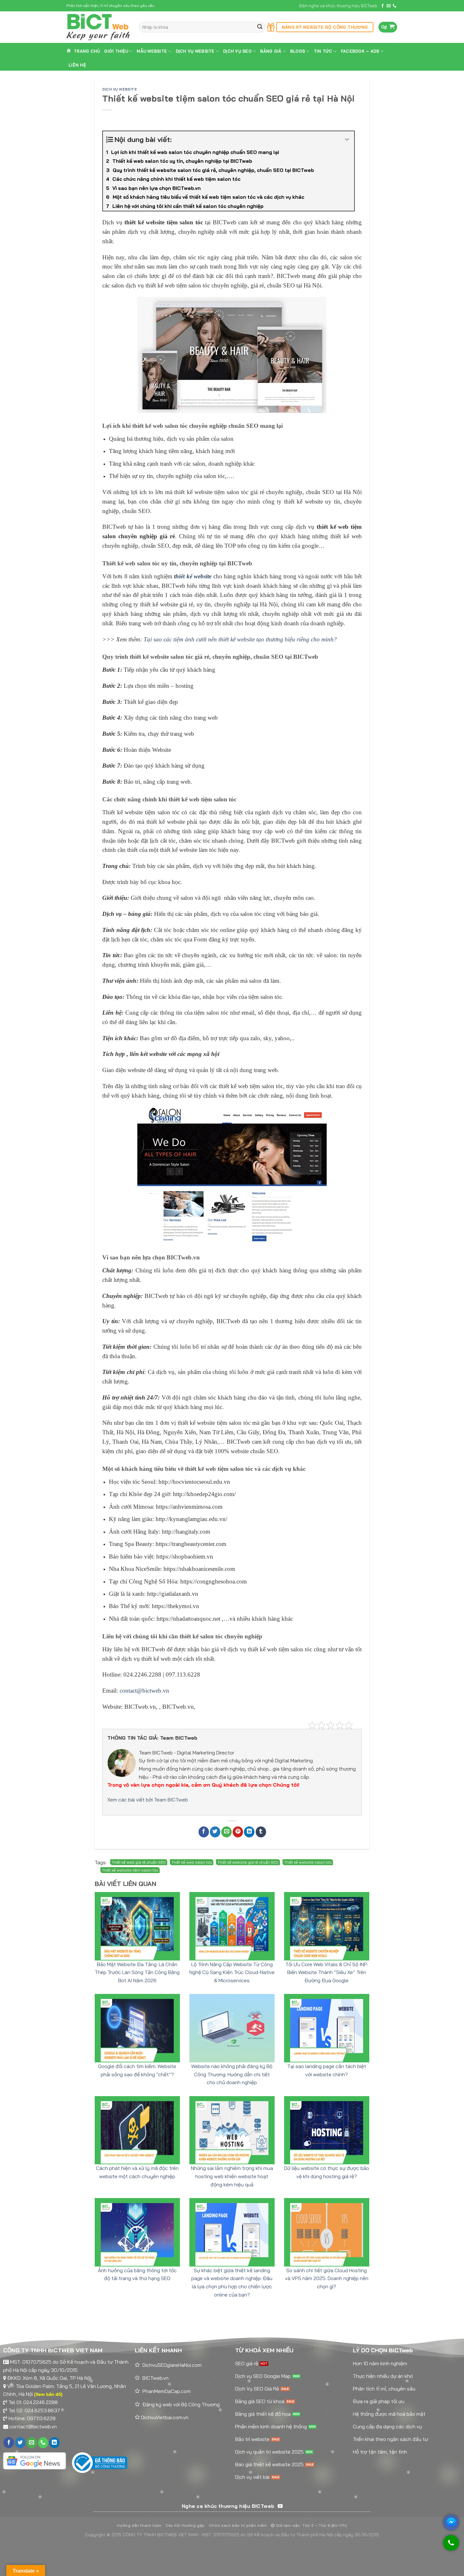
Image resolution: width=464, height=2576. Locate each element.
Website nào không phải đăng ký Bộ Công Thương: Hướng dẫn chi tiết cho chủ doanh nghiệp (232, 2074)
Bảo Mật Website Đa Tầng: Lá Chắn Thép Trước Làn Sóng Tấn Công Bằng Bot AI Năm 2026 (137, 1972)
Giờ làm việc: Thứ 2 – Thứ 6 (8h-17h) (311, 2525)
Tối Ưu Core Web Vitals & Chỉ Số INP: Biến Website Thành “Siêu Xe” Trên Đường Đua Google (327, 1972)
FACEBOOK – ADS (360, 51)
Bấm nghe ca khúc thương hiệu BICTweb (338, 6)
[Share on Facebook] (204, 1832)
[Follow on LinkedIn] (54, 2443)
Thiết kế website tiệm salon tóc (130, 1870)
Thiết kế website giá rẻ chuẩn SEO (248, 1862)
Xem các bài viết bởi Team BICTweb (148, 1800)
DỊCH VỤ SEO (237, 51)
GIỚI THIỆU (116, 51)
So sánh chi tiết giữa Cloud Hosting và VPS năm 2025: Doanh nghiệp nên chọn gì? (327, 2278)
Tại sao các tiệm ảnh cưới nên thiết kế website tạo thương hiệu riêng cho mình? (240, 639)
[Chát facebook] (451, 2522)
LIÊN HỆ (77, 65)
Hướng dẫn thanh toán (139, 2525)
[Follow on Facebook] (383, 6)
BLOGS (297, 51)
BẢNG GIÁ (271, 51)
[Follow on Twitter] (20, 2443)
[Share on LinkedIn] (249, 1832)
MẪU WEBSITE (152, 51)
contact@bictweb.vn (33, 2426)
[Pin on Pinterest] (238, 1832)
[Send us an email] (389, 6)
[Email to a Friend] (226, 1832)
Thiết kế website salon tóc (308, 1862)
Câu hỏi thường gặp (185, 2525)
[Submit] (260, 27)
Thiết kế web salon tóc (192, 1862)
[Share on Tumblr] (261, 1832)
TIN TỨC (323, 51)
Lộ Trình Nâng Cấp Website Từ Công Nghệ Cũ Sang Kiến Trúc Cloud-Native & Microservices (232, 1972)
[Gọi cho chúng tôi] (451, 2546)
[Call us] (395, 6)
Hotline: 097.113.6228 (32, 2418)
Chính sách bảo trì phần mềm (238, 2525)
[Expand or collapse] (347, 140)
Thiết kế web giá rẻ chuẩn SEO (139, 1862)
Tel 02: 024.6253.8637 (34, 2410)
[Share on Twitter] (215, 1832)
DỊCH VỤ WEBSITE (195, 51)
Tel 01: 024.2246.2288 (33, 2402)
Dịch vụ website (119, 89)
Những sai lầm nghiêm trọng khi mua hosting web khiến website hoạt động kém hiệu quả (232, 2176)
